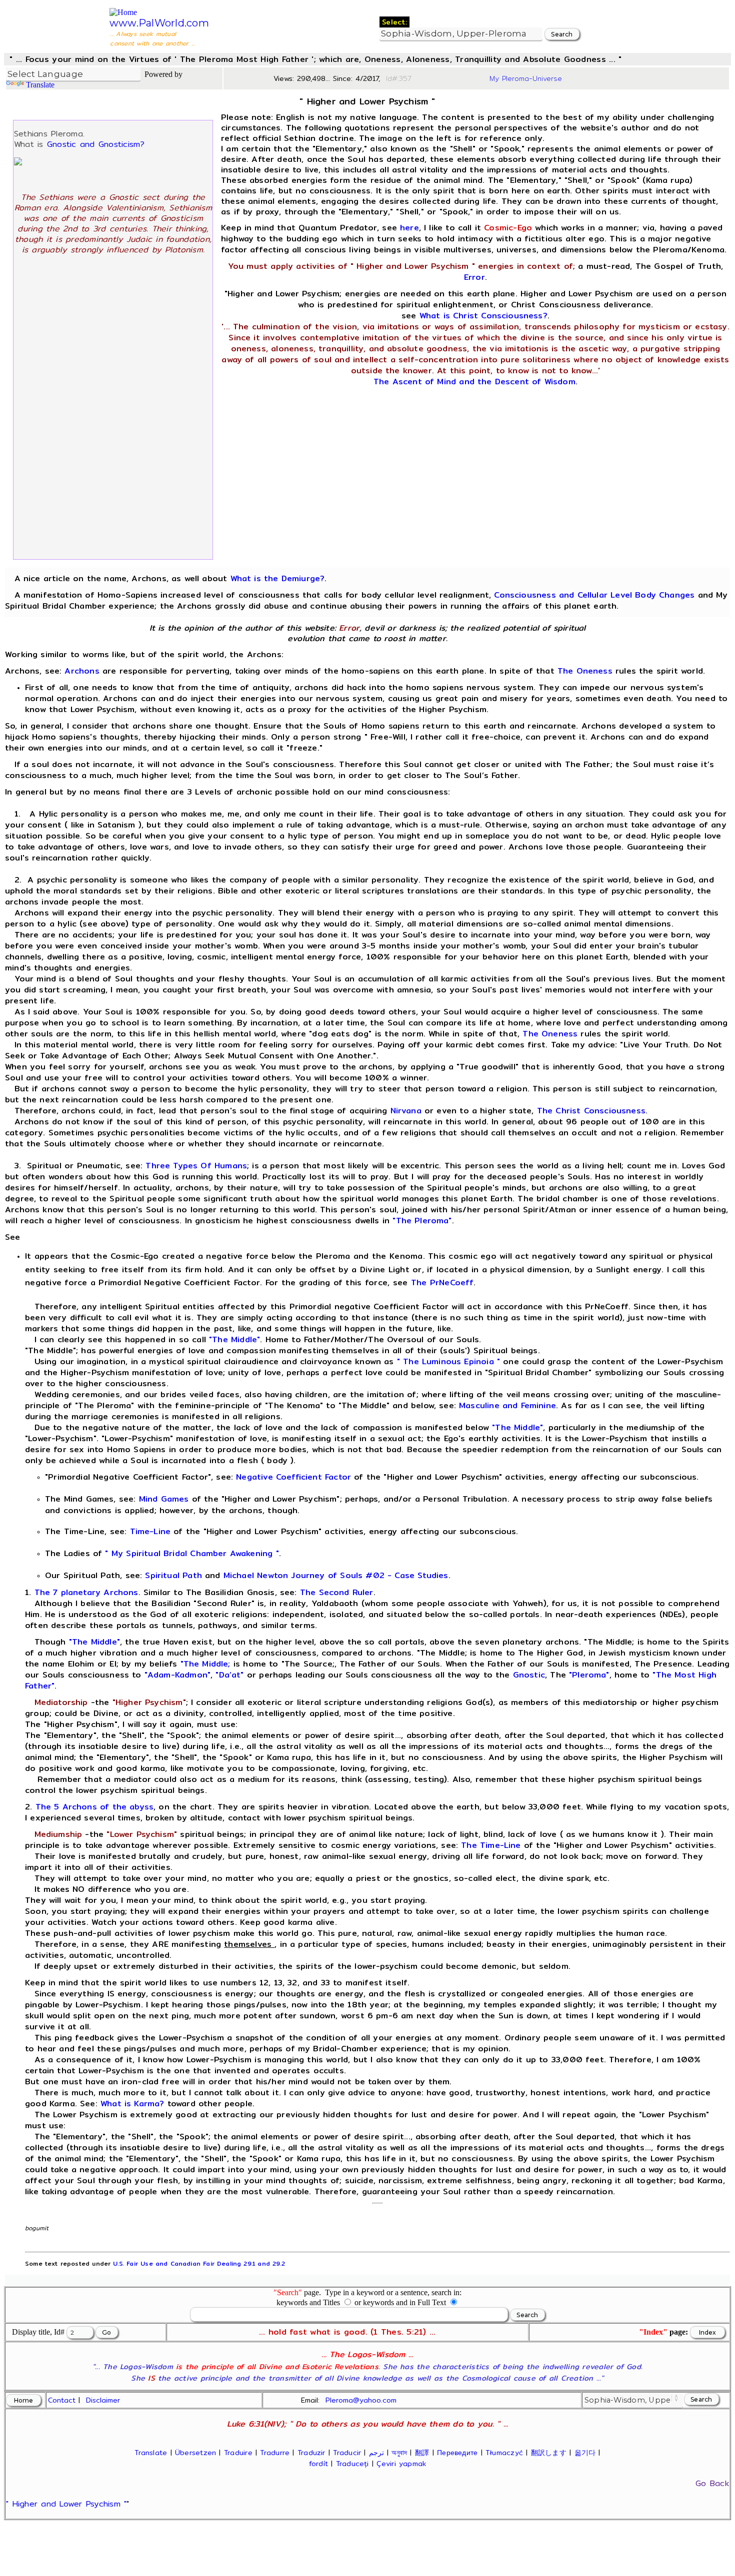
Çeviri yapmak (401, 2464)
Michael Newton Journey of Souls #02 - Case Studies (336, 1575)
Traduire (238, 2453)
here (409, 228)
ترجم (376, 2453)
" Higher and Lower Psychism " (66, 2504)
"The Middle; (205, 1664)
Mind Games (164, 1499)
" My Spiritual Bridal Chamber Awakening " (192, 1553)
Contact (62, 2400)
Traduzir (311, 2453)
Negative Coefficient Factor (293, 1477)
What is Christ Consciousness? (483, 316)
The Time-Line (491, 1845)
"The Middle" (234, 1339)
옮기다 (585, 2453)
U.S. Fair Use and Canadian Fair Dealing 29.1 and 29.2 (199, 2263)
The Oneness (585, 671)
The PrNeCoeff (442, 1283)
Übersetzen (195, 2453)
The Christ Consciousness (591, 1111)
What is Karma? (132, 2104)
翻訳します (549, 2453)
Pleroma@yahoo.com (361, 2400)
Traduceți (352, 2464)
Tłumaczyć (504, 2453)
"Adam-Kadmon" (177, 1675)
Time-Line (150, 1531)
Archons (82, 671)
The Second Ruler (337, 1592)
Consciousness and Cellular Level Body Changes (594, 595)
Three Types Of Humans (196, 1166)
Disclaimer (103, 2400)
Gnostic (529, 1675)
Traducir (347, 2453)
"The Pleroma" (422, 1221)
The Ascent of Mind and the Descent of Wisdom (474, 382)
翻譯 (422, 2453)
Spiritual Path (173, 1575)
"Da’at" (229, 1675)
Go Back (712, 2483)
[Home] (123, 12)
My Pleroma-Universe (526, 78)
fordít (318, 2464)
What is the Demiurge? (278, 578)
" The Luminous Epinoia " (448, 1361)
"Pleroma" (589, 1675)
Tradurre (275, 2453)
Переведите (457, 2453)
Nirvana (406, 1111)
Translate (40, 85)
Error (474, 277)
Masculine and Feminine (507, 1405)
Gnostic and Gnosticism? (96, 144)
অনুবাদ (399, 2453)
